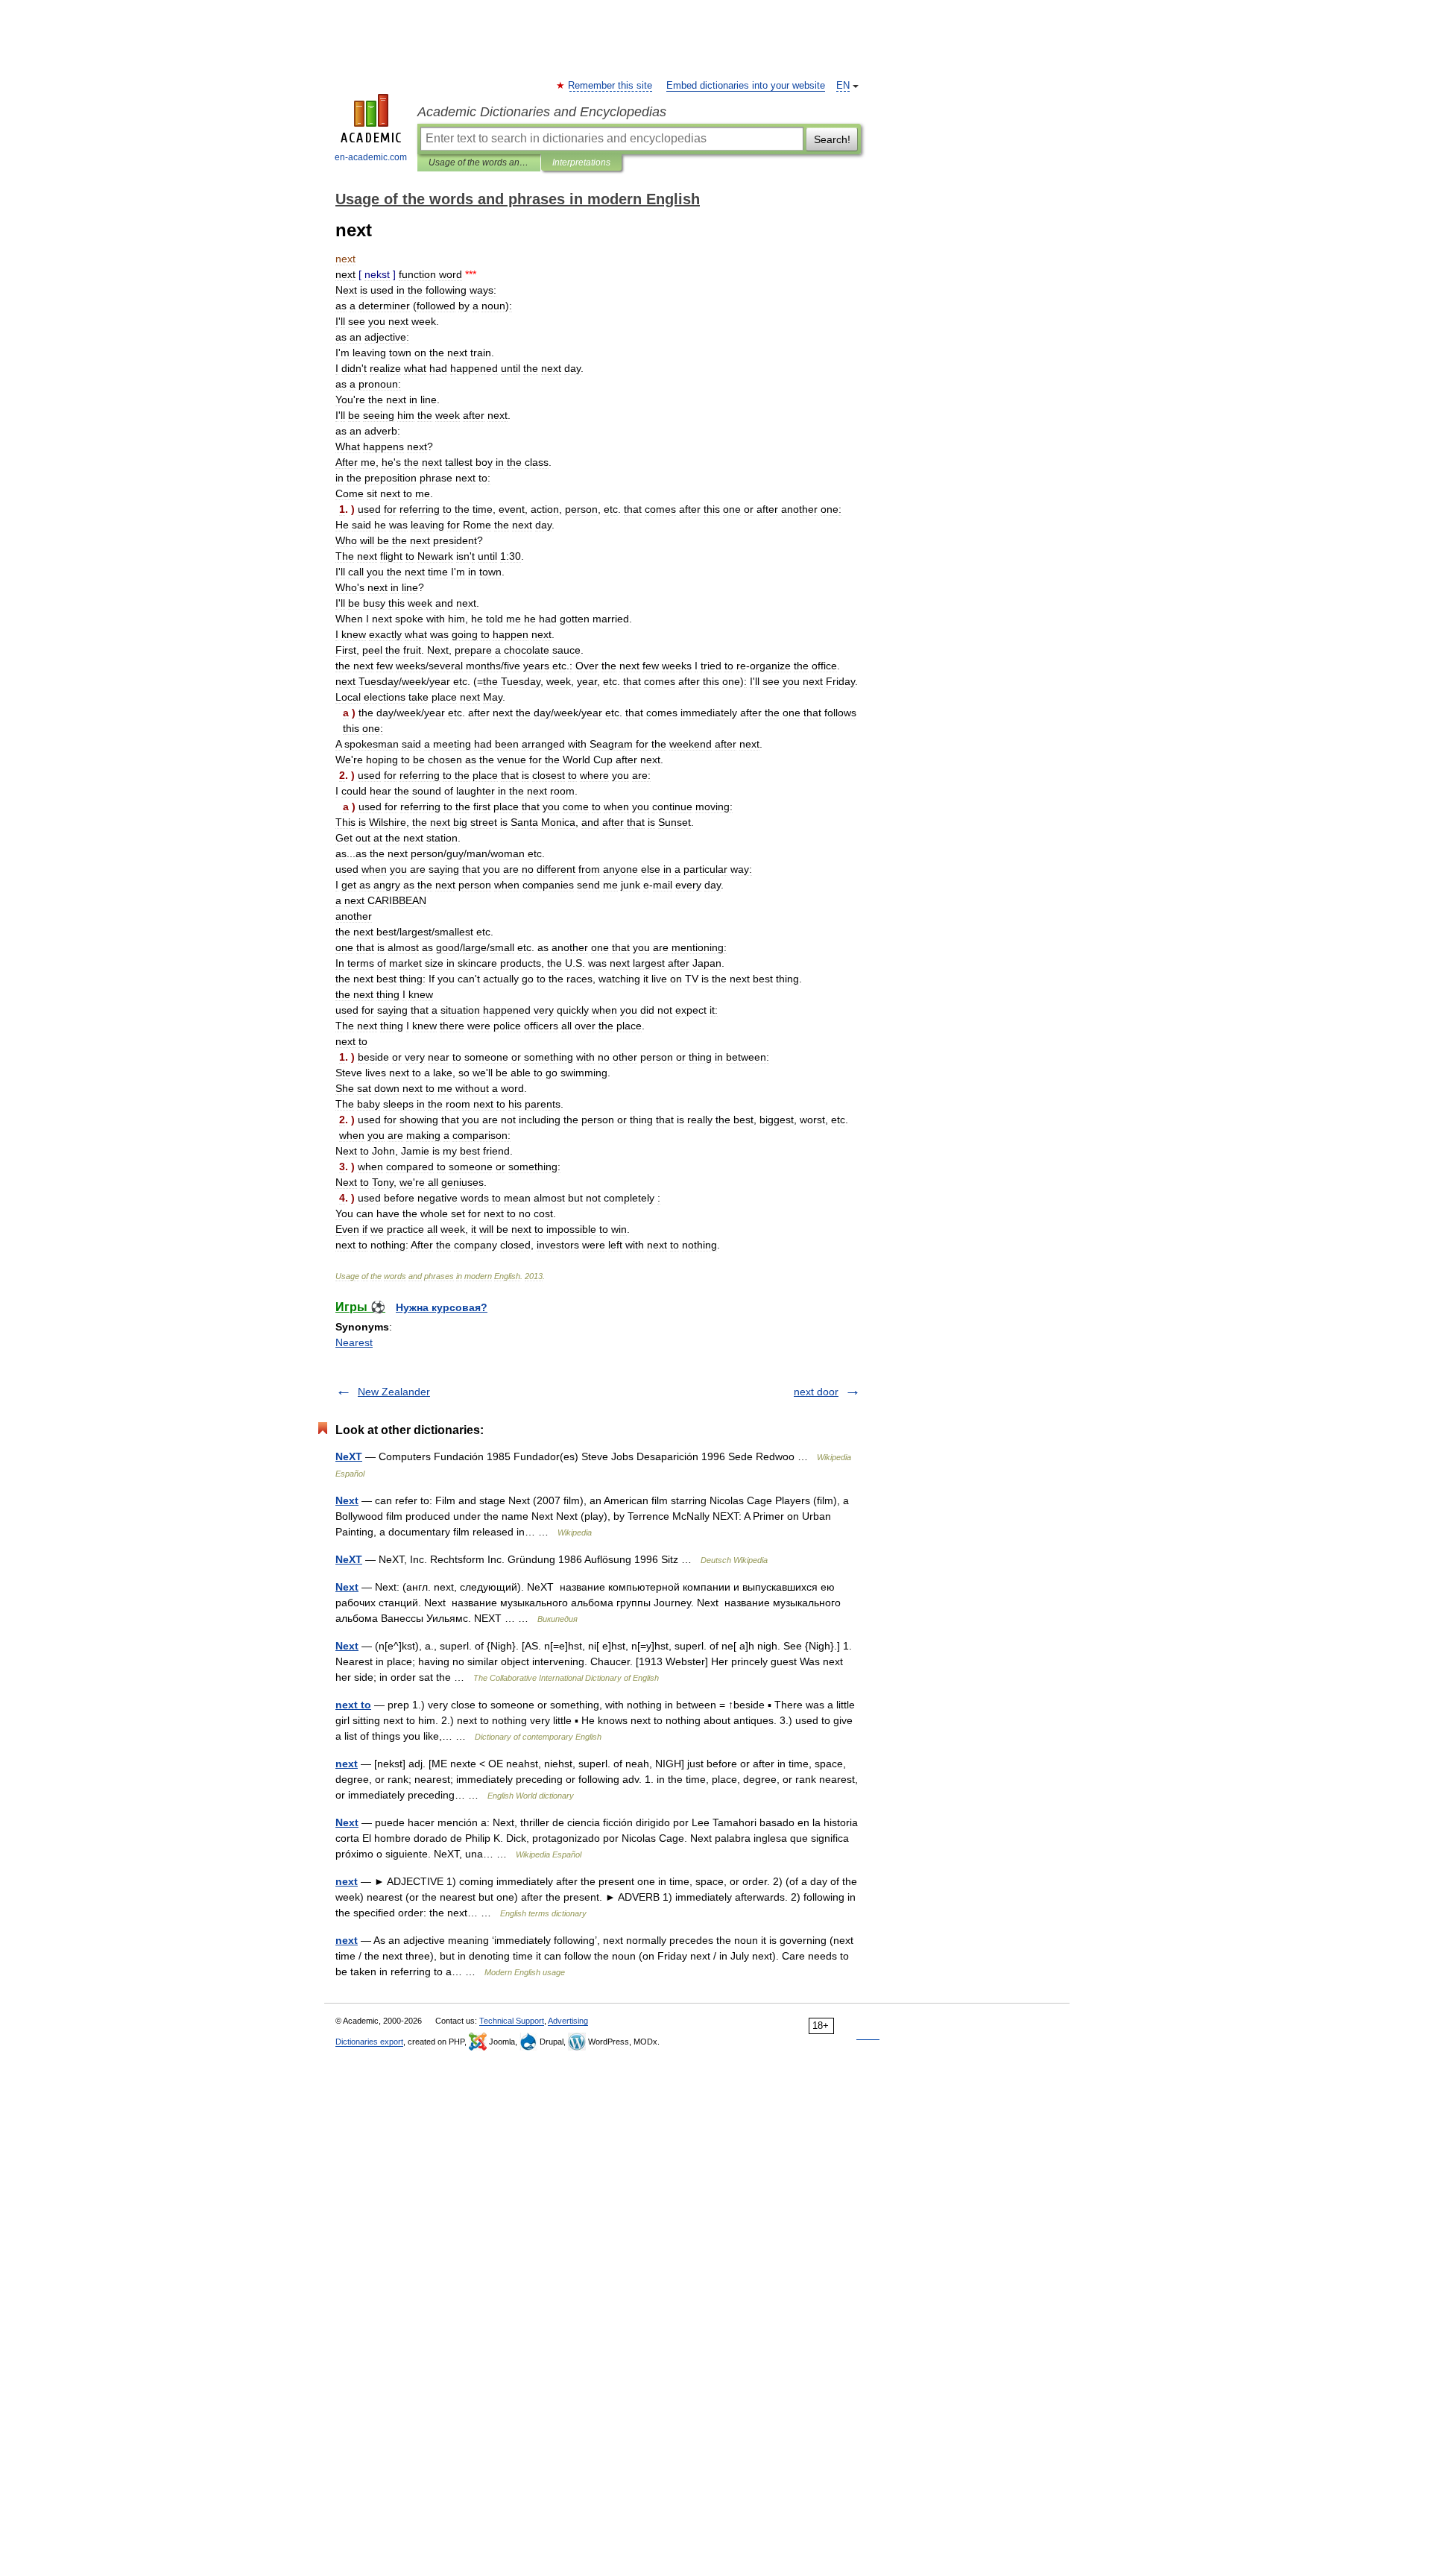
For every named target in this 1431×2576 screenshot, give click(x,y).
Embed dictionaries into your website (746, 86)
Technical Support (512, 2021)
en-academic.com (371, 157)
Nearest (354, 1342)
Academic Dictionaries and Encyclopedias (542, 112)
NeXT (349, 1456)
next (347, 1764)
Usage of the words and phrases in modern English (479, 162)
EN (843, 86)
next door (816, 1392)
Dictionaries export (369, 2042)
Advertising (568, 2021)
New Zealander (394, 1392)
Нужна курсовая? (442, 1307)
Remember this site (611, 86)
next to (353, 1705)
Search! (832, 139)
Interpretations (581, 162)
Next (347, 1500)
